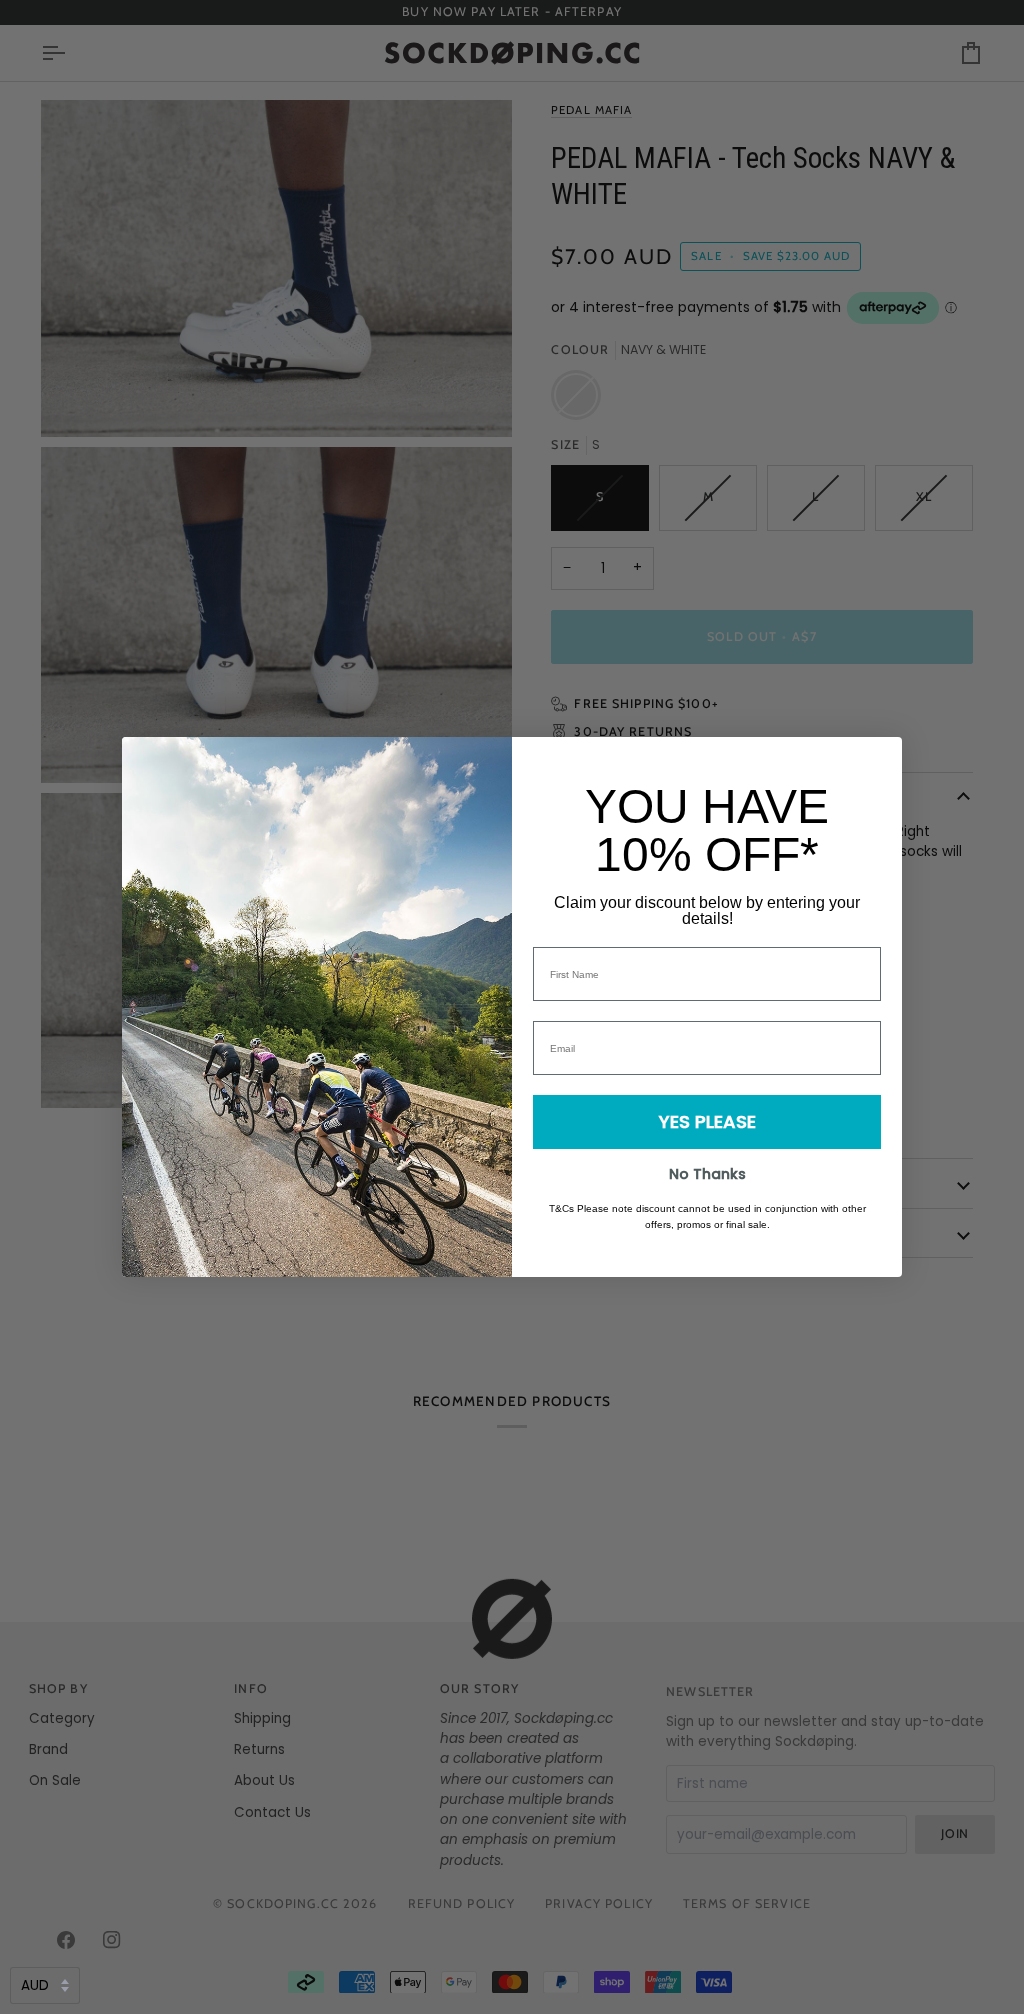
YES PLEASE (707, 1121)
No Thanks (707, 1174)
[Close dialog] (876, 762)
